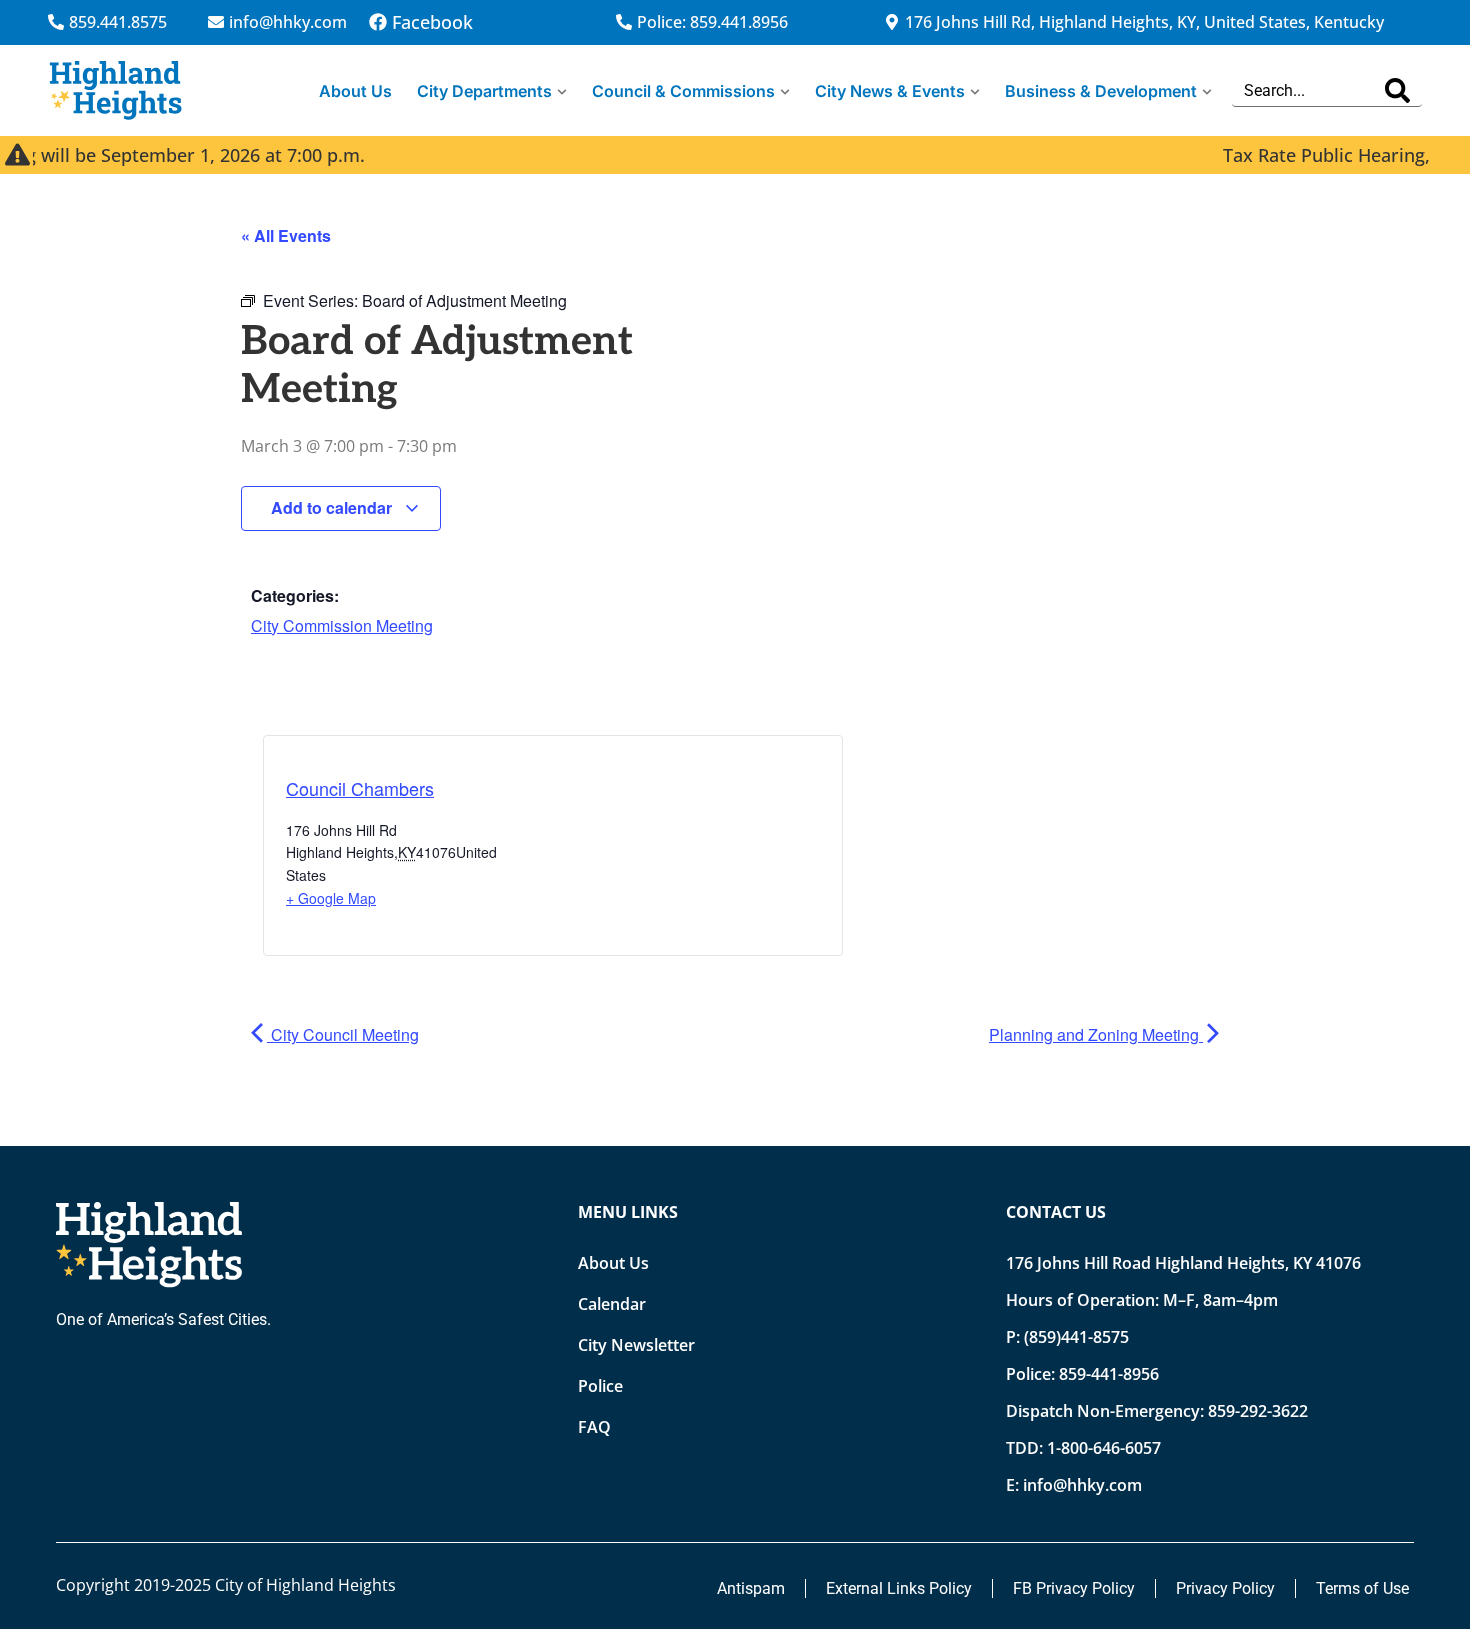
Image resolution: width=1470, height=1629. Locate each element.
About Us (355, 91)
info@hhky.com (1082, 1485)
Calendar (612, 1304)
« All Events (286, 235)
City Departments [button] (484, 91)
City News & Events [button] (890, 91)
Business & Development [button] (1101, 91)
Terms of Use (1362, 1588)
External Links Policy (899, 1588)
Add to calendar (333, 507)
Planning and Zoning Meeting (1096, 1034)
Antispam (751, 1588)
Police (600, 1386)
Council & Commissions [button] (683, 91)
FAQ (594, 1427)
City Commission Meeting (342, 625)
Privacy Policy (1225, 1588)
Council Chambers (360, 788)
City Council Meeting (343, 1034)
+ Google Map (331, 898)
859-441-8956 (1109, 1374)
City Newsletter (636, 1345)
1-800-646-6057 (1104, 1448)
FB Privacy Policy (1074, 1588)
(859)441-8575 (1076, 1337)
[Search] (1397, 90)
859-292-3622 (1258, 1411)
